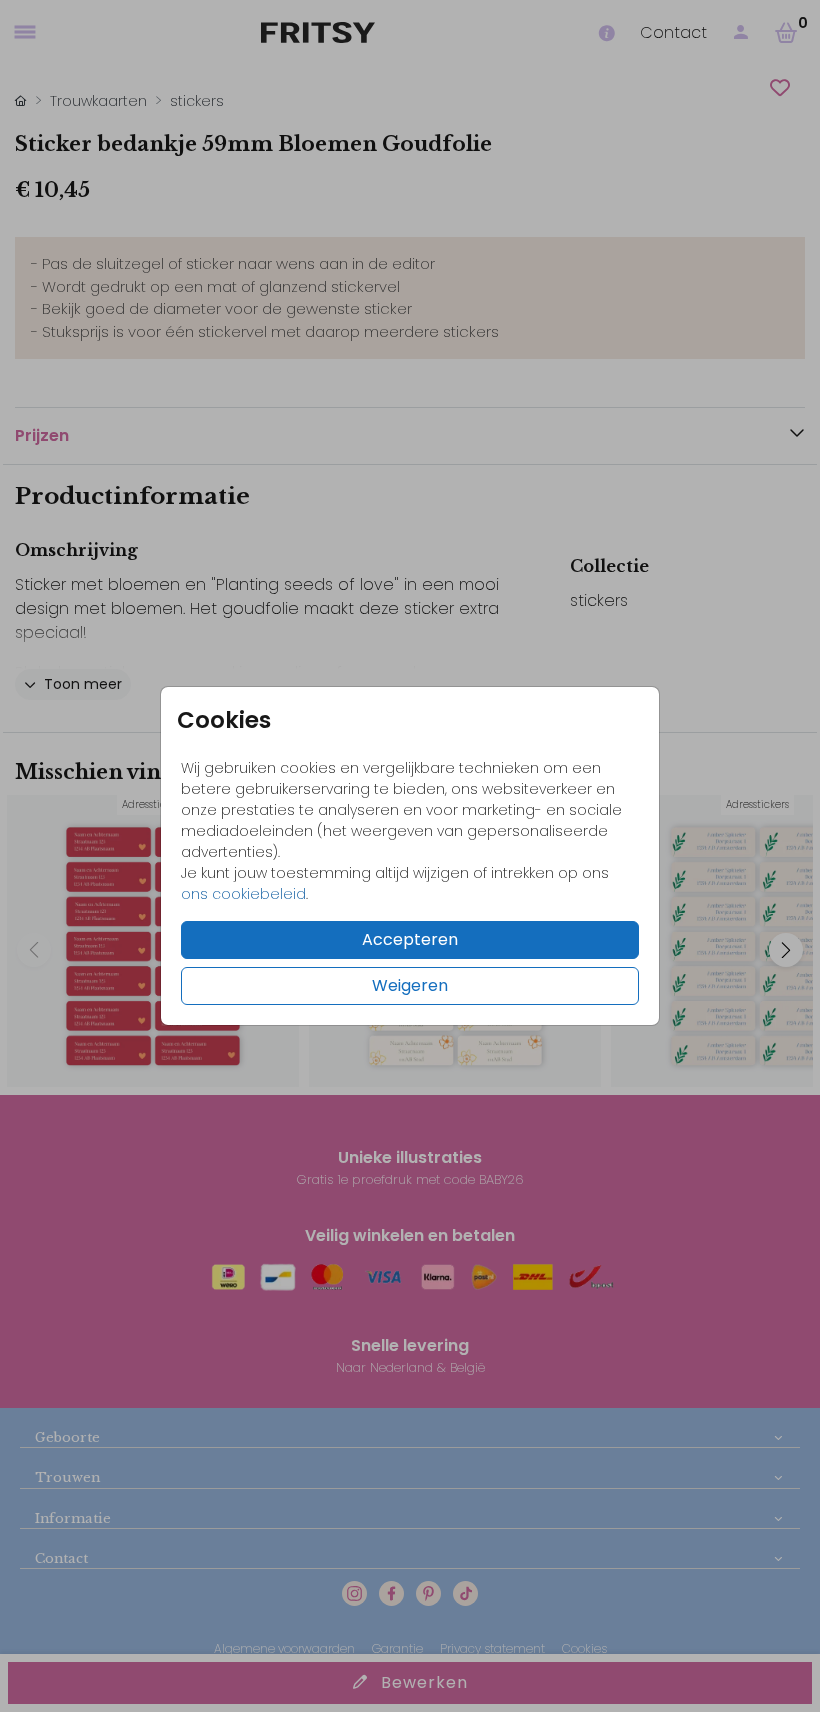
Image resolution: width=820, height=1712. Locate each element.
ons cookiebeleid (243, 894)
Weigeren (410, 985)
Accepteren (410, 939)
